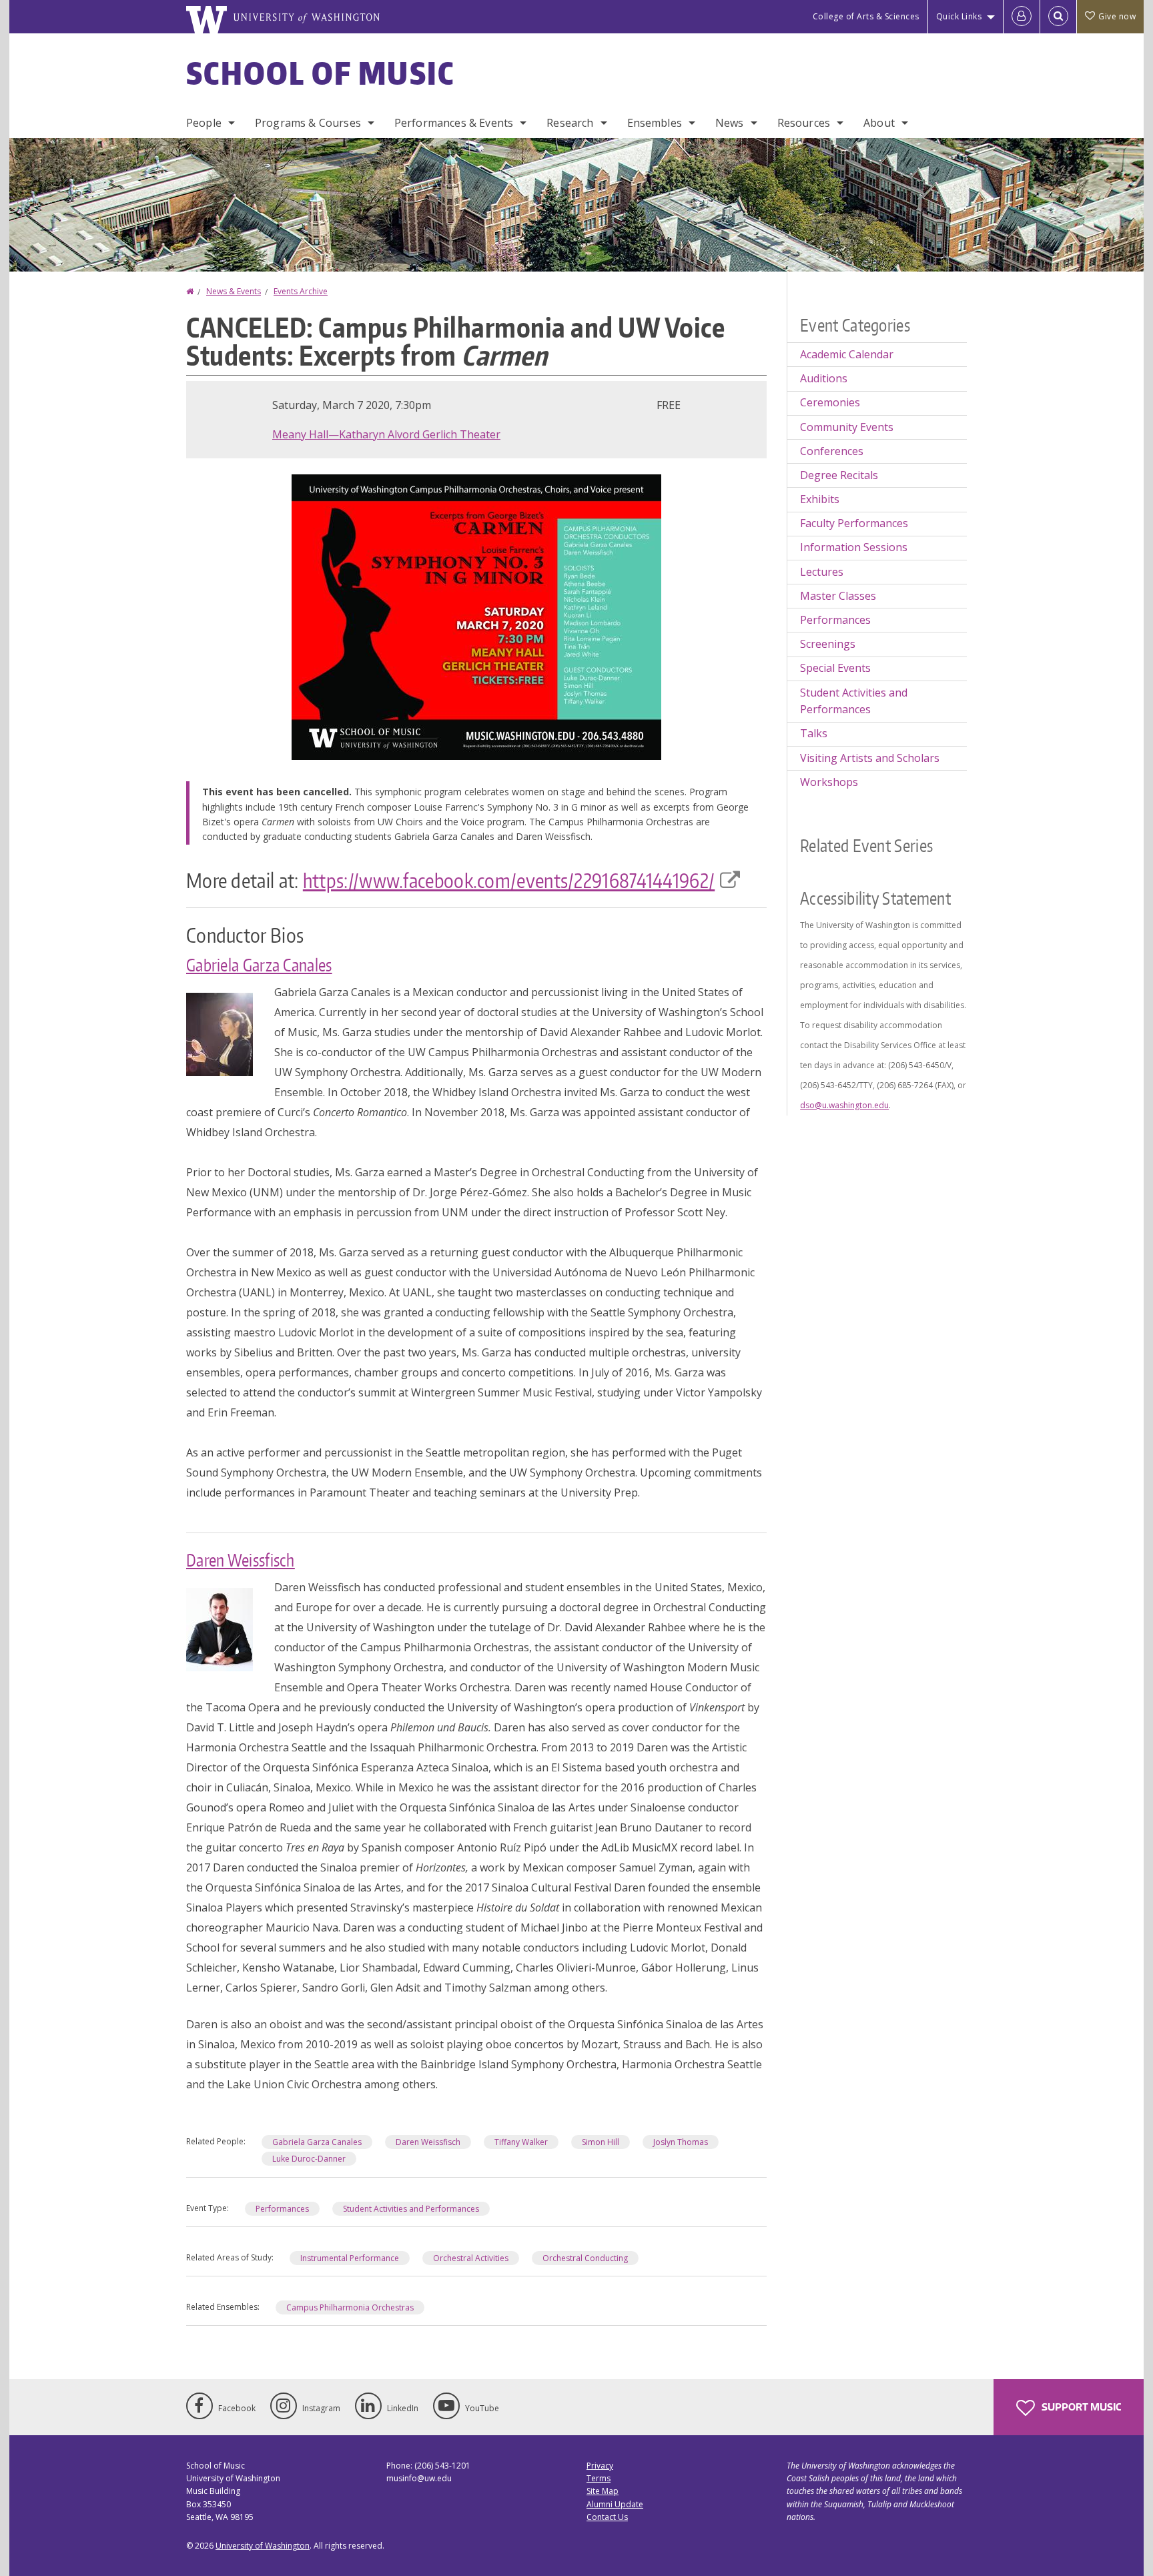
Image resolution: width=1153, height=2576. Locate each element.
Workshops (829, 782)
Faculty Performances (854, 523)
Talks (814, 733)
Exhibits (820, 499)
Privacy (600, 2466)
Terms (599, 2478)
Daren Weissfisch (241, 1560)
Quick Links (959, 16)
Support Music (1080, 2407)
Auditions (824, 378)
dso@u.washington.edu (844, 1105)
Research (570, 123)
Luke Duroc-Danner (309, 2159)
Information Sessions (854, 547)
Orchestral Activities (471, 2258)
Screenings (828, 644)
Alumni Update (615, 2504)
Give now (1117, 16)
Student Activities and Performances (411, 2209)
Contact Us (607, 2517)
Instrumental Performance (350, 2258)
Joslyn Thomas (681, 2142)
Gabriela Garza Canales (259, 965)
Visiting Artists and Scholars (870, 758)
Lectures (822, 572)
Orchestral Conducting (585, 2258)
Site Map (603, 2491)
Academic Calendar (847, 354)
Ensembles (655, 123)
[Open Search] (1058, 17)
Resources (804, 123)
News (730, 123)
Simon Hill (601, 2142)
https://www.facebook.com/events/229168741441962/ (509, 880)
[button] (476, 616)
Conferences (832, 451)
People (204, 123)
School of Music (321, 73)
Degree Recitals (839, 475)
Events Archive (301, 291)
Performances (282, 2209)
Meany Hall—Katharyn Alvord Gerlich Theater (386, 434)
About (879, 123)
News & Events (234, 291)
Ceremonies (830, 402)
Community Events (847, 427)
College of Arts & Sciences (866, 16)
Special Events (835, 668)
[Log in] (1022, 17)
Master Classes (838, 596)
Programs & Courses (308, 123)
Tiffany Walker (521, 2142)
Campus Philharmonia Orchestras (350, 2307)
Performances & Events (454, 123)
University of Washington (263, 2546)
